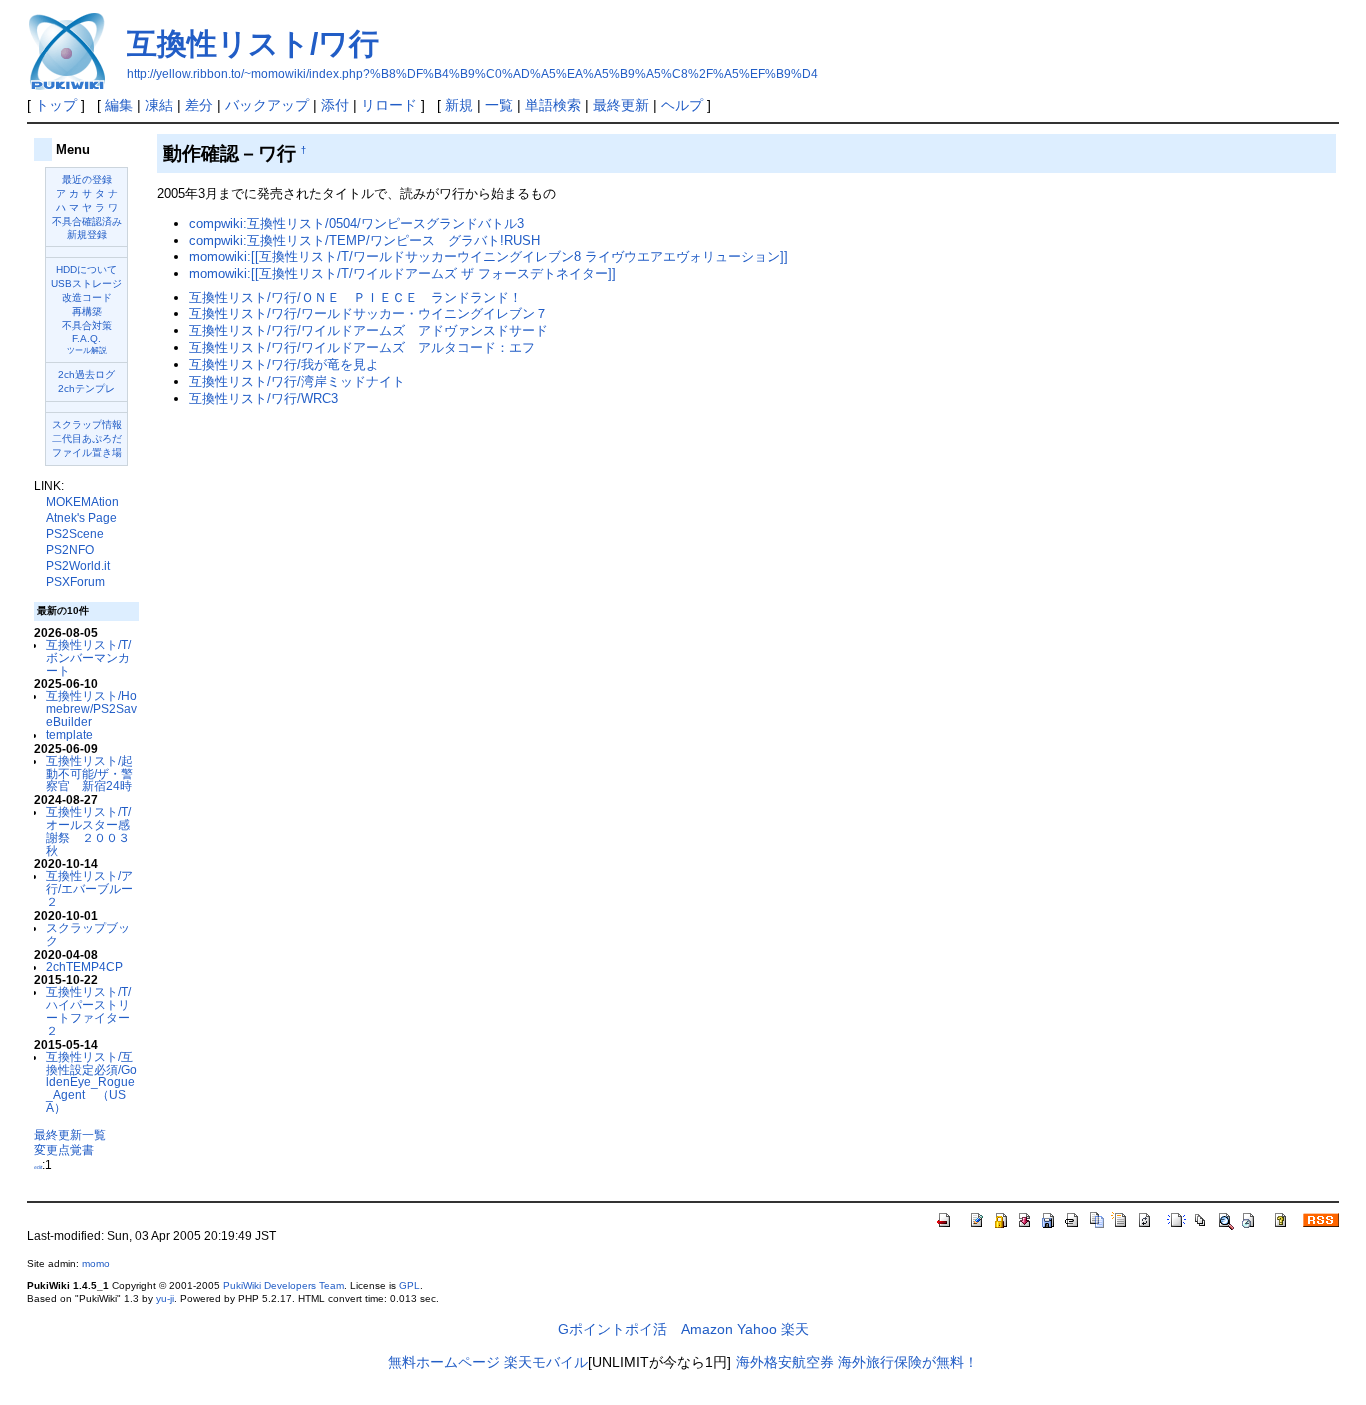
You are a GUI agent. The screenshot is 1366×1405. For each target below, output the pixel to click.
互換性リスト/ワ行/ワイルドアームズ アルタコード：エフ (362, 347)
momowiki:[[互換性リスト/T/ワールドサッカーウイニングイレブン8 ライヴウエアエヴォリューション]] (488, 256)
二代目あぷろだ (87, 438)
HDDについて (86, 269)
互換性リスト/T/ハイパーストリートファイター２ (88, 1010)
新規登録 (87, 234)
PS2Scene (75, 534)
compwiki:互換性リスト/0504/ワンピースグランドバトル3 (356, 223)
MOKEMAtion (82, 502)
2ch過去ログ (86, 374)
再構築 (87, 311)
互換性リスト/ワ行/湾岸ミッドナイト (297, 381)
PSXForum (75, 582)
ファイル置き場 (87, 452)
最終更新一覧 (70, 1134)
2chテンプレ (86, 388)
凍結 (159, 105)
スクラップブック (88, 934)
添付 (335, 105)
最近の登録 (87, 179)
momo (96, 1263)
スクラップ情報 (87, 424)
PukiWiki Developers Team (283, 1285)
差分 (199, 105)
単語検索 (553, 105)
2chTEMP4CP (84, 966)
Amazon (707, 1329)
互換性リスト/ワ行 (253, 43)
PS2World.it (78, 566)
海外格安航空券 (785, 1362)
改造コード (87, 297)
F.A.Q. (86, 338)
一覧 (499, 105)
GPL (409, 1285)
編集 (119, 105)
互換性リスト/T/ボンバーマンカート (88, 657)
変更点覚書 (64, 1149)
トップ (56, 105)
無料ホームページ (444, 1362)
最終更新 (621, 105)
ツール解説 (87, 350)
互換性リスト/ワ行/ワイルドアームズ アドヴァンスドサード (368, 330)
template (69, 734)
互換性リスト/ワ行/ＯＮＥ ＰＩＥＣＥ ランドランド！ (355, 297)
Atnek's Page (81, 518)
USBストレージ (86, 283)
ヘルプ (682, 105)
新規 (459, 105)
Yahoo (757, 1329)
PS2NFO (70, 550)
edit (38, 1167)
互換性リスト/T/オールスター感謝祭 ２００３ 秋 (94, 830)
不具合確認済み (87, 221)
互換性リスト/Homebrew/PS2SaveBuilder (91, 708)
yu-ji (165, 1298)
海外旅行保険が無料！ (908, 1362)
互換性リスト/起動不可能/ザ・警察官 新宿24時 (89, 773)
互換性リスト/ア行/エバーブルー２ (89, 888)
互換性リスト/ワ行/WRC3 (263, 398)
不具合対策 (87, 325)
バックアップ (267, 105)
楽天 (795, 1329)
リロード (389, 105)
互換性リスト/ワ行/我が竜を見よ (284, 364)
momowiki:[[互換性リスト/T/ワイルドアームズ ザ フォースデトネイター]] (402, 273)
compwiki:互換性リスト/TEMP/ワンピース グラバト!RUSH (364, 240)
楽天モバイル (546, 1362)
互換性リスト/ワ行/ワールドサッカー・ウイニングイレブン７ (368, 313)
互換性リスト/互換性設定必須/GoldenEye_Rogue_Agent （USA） (91, 1082)
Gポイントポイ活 (612, 1329)
